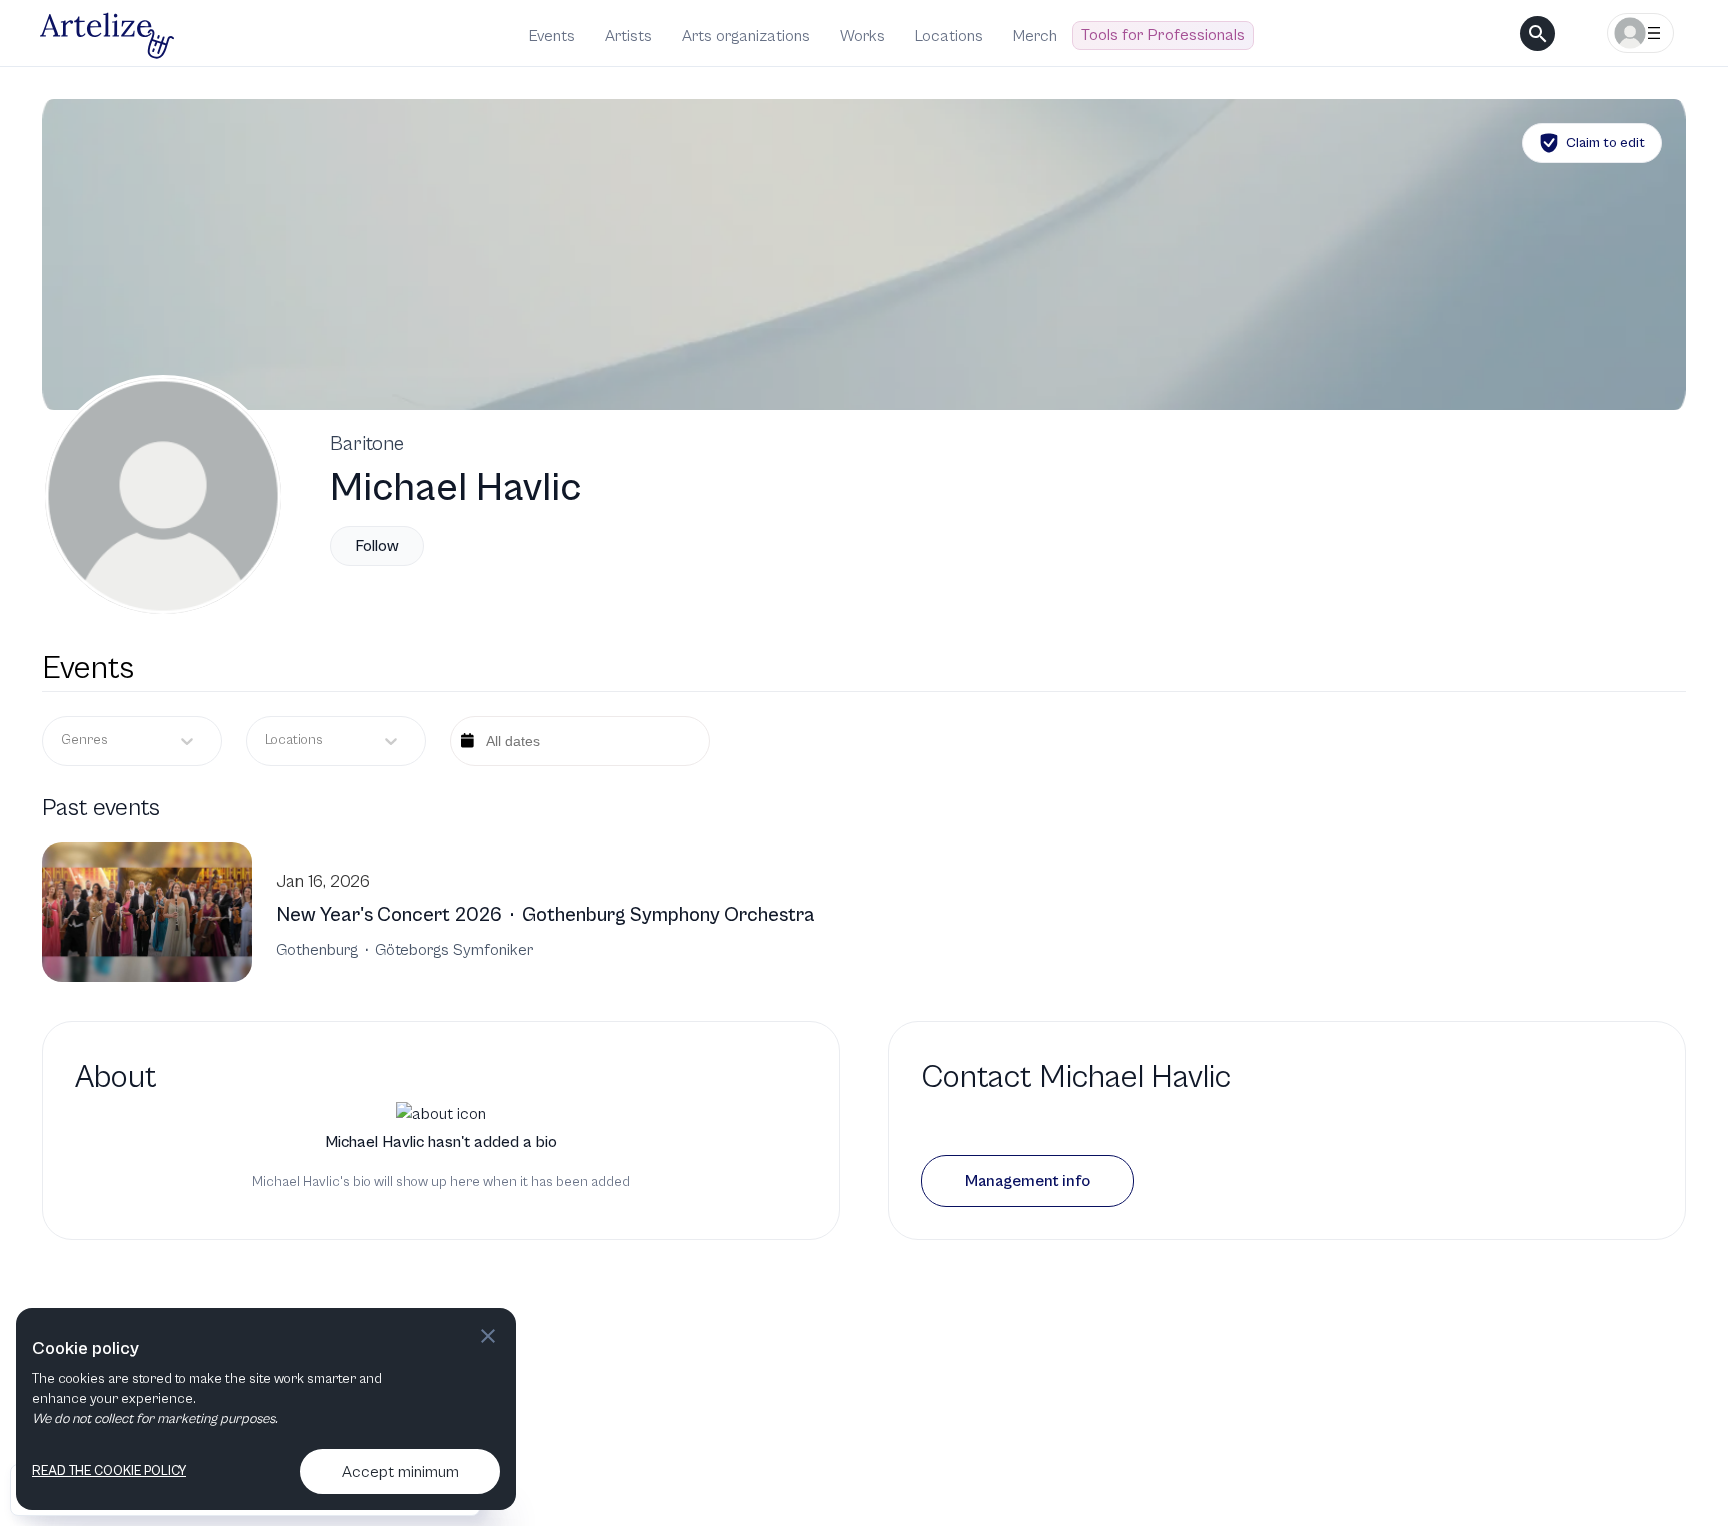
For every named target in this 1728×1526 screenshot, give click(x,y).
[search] (1537, 33)
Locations (949, 36)
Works (862, 36)
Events (552, 36)
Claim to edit (1605, 143)
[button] (1027, 1181)
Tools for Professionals (1163, 35)
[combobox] (266, 740)
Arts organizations (746, 36)
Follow (377, 546)
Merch (1035, 36)
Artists (628, 36)
